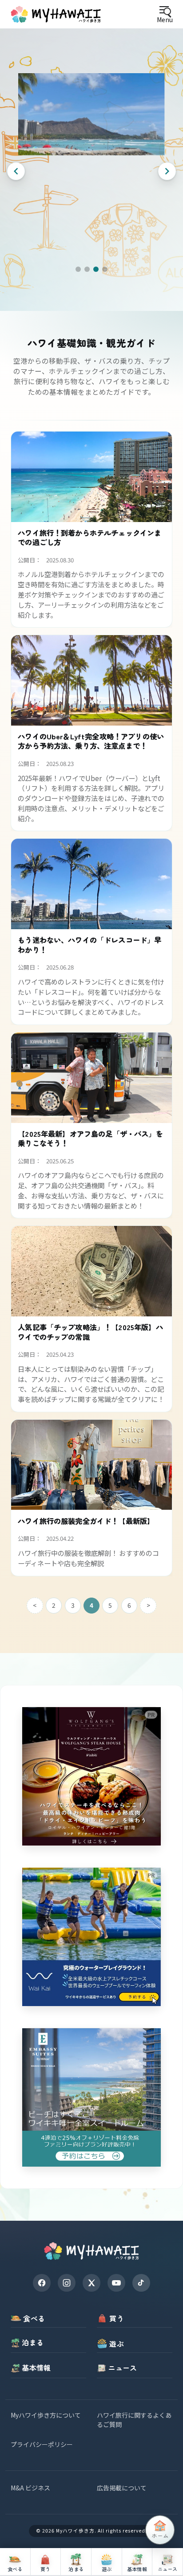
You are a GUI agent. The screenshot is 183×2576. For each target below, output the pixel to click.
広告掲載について (122, 2488)
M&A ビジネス (30, 2488)
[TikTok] (141, 2283)
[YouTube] (116, 2283)
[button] (78, 269)
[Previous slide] (16, 171)
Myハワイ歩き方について (46, 2415)
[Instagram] (67, 2283)
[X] (91, 2283)
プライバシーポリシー (42, 2444)
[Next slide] (167, 171)
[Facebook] (42, 2283)
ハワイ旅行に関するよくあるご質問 (134, 2420)
